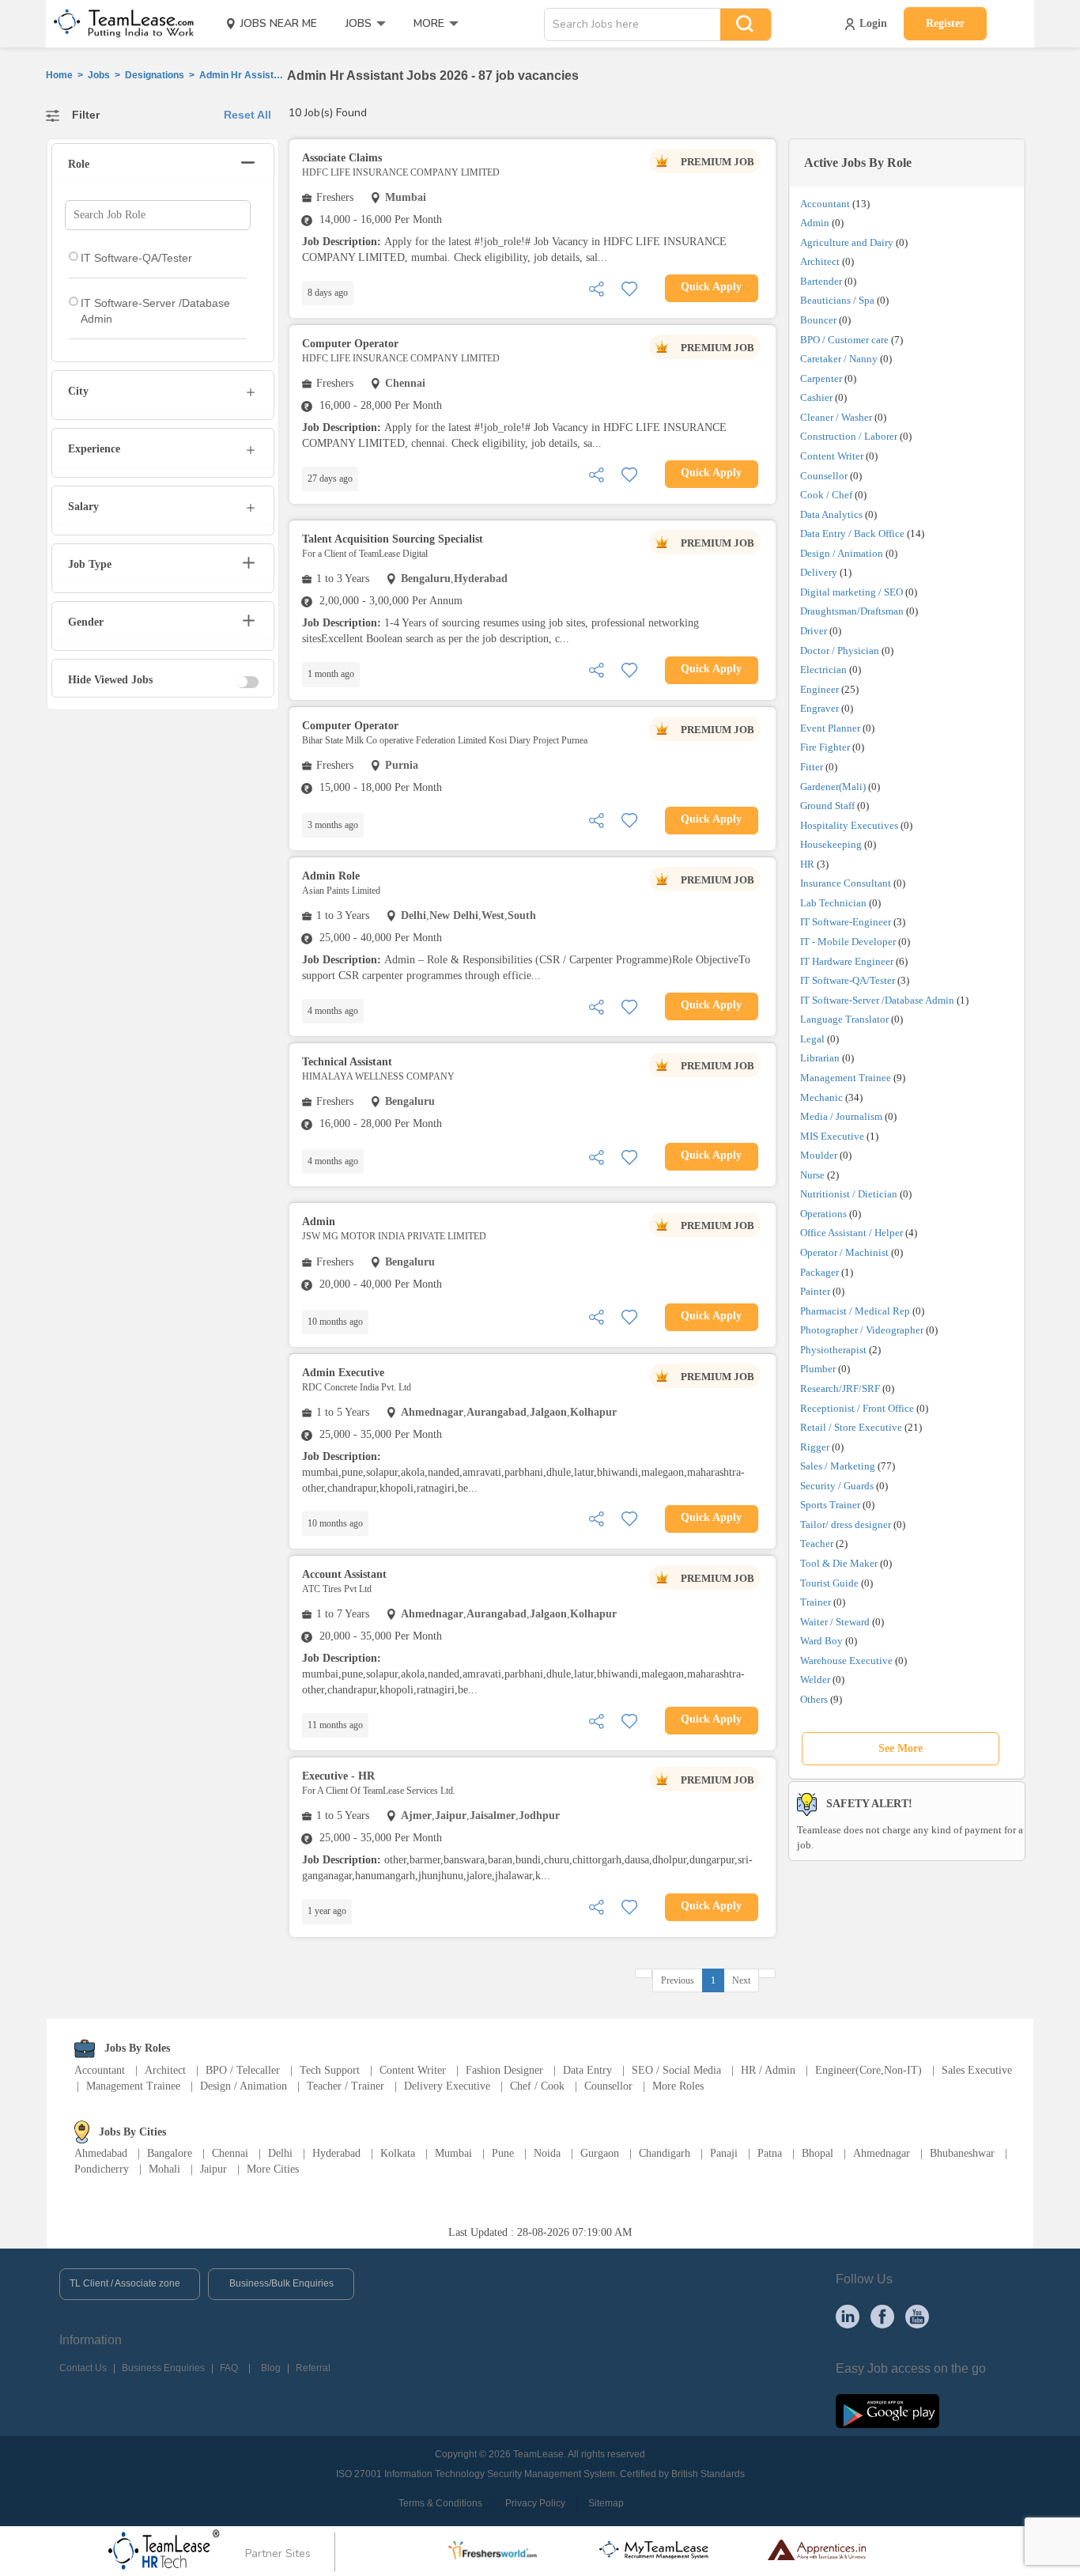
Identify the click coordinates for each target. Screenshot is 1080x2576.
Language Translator (844, 1019)
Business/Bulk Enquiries (281, 2283)
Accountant (825, 204)
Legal (812, 1039)
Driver (814, 631)
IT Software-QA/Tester (848, 980)
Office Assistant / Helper (852, 1233)
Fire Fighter (825, 747)
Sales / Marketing (838, 1466)
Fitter (812, 767)
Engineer (819, 689)
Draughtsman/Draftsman (852, 611)
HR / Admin (768, 2070)
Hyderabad (336, 2153)
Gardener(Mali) (833, 787)
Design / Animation (842, 553)
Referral (313, 2368)
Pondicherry (102, 2169)
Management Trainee (846, 1078)
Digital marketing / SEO (852, 592)
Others (814, 1699)
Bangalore (170, 2153)
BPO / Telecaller (243, 2070)
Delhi (280, 2153)
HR (807, 864)
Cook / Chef (826, 495)
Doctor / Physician (840, 651)
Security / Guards (837, 1486)
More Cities (273, 2169)
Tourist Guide (829, 1583)
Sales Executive (977, 2070)
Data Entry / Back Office (852, 533)
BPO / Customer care (844, 340)
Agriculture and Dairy (847, 242)
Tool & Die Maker (840, 1563)
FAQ (229, 2368)
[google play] (887, 2410)
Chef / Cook (537, 2086)
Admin (815, 223)
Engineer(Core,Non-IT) (869, 2070)
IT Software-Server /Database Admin (877, 1000)
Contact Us (83, 2368)
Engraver (819, 708)
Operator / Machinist (844, 1252)
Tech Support (330, 2070)
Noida (547, 2153)
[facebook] (882, 2316)
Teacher (817, 1543)
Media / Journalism (841, 1116)
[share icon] (596, 287)
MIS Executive (832, 1136)
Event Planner (830, 728)
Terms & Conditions (440, 2503)
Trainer (816, 1602)
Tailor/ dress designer (846, 1524)
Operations (823, 1214)
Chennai (230, 2153)
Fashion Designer (504, 2070)
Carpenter (821, 378)
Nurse (812, 1175)
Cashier (816, 397)
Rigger (815, 1447)
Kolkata (398, 2153)
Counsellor (824, 476)
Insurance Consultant (846, 883)
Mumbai (453, 2153)
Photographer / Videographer (862, 1330)
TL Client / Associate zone (125, 2283)
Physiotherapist (833, 1350)
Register (945, 23)
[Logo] (119, 24)
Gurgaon (600, 2153)
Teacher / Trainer (346, 2086)
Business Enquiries (163, 2368)
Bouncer (818, 320)
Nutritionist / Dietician (849, 1194)
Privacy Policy (535, 2503)
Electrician (823, 670)
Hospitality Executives (849, 825)
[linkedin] (848, 2316)
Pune (503, 2153)
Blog (271, 2368)
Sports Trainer (830, 1505)
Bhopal (818, 2153)
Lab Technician (833, 903)
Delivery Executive (447, 2086)
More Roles (678, 2086)
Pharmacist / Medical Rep (855, 1311)
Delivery (819, 572)
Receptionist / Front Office (857, 1408)
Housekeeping (831, 844)
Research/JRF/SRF (840, 1388)
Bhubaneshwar (962, 2153)
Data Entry (587, 2070)
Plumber (818, 1369)
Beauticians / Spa (837, 300)
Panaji (724, 2153)
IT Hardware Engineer (847, 961)
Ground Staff (827, 806)
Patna (770, 2153)
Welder (815, 1680)
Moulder (819, 1155)
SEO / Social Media (676, 2070)
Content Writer (832, 456)
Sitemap (606, 2503)
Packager (819, 1272)
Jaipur (213, 2169)
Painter (815, 1291)
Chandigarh (665, 2153)
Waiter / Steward (835, 1622)
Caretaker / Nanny (839, 359)
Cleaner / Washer (836, 417)
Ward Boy (821, 1641)
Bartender (821, 281)
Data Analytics (831, 514)
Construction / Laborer (849, 436)
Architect (820, 261)
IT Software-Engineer (846, 922)
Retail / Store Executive (851, 1427)
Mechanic (821, 1097)
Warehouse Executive (846, 1661)
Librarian (820, 1058)
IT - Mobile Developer (848, 942)
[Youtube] (917, 2316)
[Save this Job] (629, 287)
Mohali (164, 2169)
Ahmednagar (882, 2153)
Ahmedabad (101, 2153)
